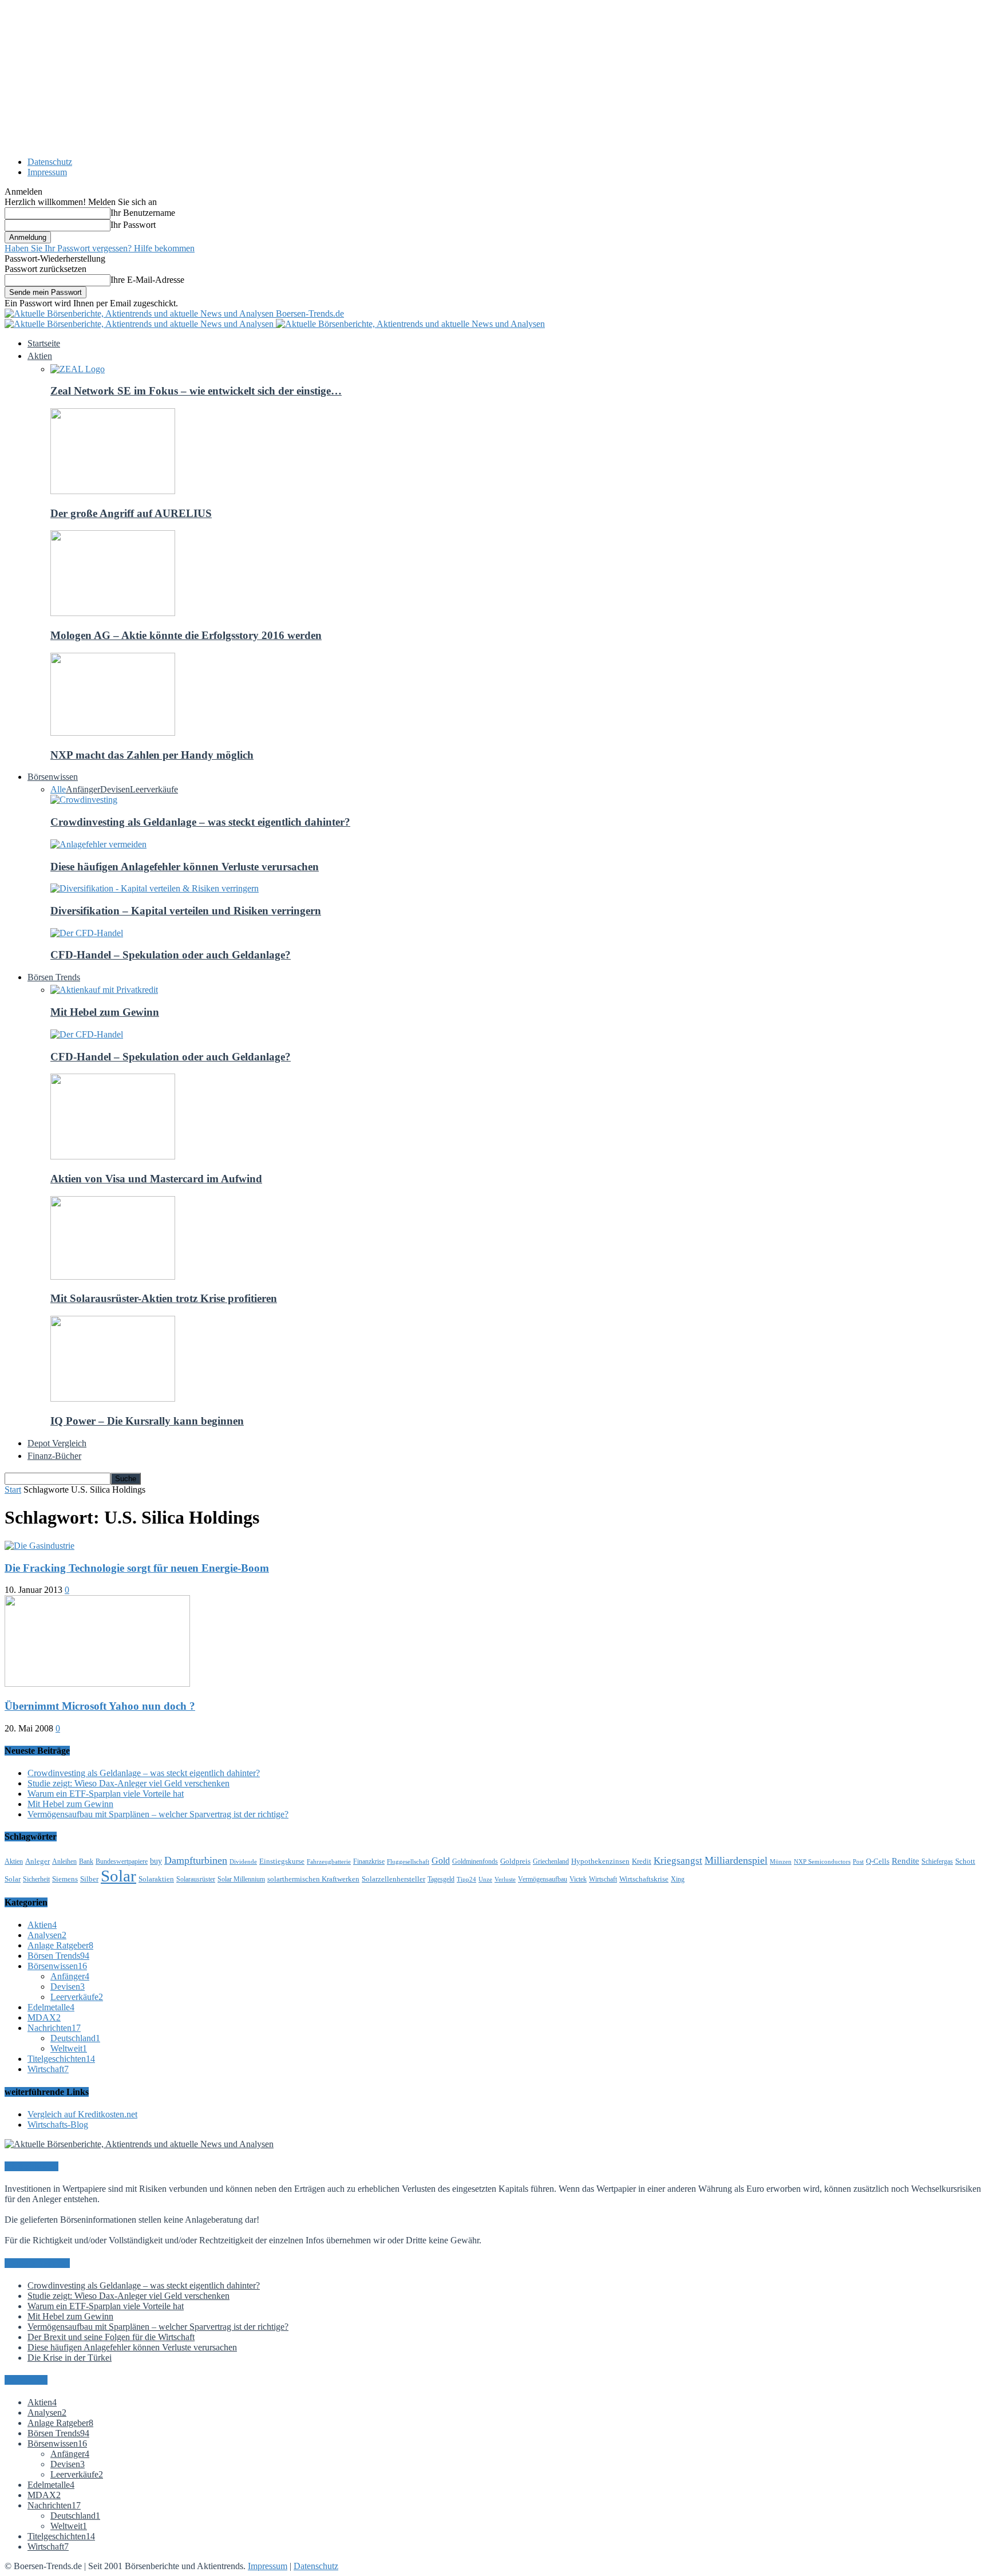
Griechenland (551, 1861)
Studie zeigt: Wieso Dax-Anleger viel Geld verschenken (128, 1783)
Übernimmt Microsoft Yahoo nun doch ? (100, 1706)
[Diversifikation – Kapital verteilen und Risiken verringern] (155, 888)
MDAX (44, 2017)
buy (156, 1861)
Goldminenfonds (475, 1861)
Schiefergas (937, 1861)
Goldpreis (515, 1861)
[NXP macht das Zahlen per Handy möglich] (113, 733)
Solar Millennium (241, 1879)
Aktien (14, 1861)
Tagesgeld (441, 1879)
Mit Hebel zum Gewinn (105, 1012)
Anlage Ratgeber (60, 1945)
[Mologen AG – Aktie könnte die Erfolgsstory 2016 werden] (113, 613)
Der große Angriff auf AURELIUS (131, 513)
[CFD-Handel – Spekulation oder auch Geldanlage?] (87, 933)
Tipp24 (466, 1879)
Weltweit (69, 2048)
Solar (118, 1876)
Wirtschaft (603, 1879)
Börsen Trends (58, 1956)
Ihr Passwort (133, 225)
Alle (58, 789)
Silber (89, 1879)
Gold (441, 1861)
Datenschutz (50, 162)
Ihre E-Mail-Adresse (147, 280)
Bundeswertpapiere (122, 1861)
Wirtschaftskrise (644, 1879)
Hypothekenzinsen (600, 1861)
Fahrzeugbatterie (329, 1862)
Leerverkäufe (154, 789)
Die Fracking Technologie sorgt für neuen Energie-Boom (137, 1568)
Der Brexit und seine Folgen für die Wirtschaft (111, 2337)
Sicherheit (36, 1879)
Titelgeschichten (61, 2059)
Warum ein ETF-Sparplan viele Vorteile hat (106, 1794)
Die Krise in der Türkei (70, 2358)
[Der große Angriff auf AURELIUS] (113, 491)
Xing (678, 1879)
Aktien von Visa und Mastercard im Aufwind (156, 1179)
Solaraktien (156, 1879)
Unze (485, 1879)
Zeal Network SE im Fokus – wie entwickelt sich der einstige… (196, 391)
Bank (86, 1861)
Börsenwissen (57, 1966)
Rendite (905, 1861)
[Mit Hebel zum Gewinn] (104, 990)
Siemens (65, 1879)
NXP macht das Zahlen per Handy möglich (152, 755)
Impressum (47, 172)
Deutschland (75, 2038)
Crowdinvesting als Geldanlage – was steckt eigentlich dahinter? (200, 822)
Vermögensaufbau (543, 1879)
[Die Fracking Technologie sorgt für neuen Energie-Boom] (39, 1546)
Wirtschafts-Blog (58, 2125)
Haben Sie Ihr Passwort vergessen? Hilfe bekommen (100, 248)
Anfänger (83, 789)
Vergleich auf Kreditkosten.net (82, 2114)
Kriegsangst (678, 1861)
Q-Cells (878, 1861)
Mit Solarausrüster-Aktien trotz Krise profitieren (164, 1298)
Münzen (781, 1862)
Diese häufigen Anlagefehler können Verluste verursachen (185, 867)
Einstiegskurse (282, 1861)
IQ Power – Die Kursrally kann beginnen (147, 1421)
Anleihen (64, 1861)
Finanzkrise (369, 1861)
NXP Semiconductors (822, 1862)
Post (858, 1862)
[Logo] (140, 324)
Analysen (47, 1935)
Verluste (505, 1879)
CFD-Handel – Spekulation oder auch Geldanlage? (171, 955)
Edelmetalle (51, 2007)
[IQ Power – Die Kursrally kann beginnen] (113, 1399)
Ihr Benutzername (143, 213)
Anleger (37, 1861)
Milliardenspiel (736, 1860)
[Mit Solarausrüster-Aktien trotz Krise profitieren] (113, 1277)
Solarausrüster (196, 1879)
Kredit (642, 1861)
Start (13, 1490)
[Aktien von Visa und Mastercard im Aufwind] (113, 1156)
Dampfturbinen (196, 1860)
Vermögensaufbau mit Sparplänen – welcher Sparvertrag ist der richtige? (158, 1814)
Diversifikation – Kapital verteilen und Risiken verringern (186, 911)
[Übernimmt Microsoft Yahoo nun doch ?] (97, 1684)
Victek (578, 1879)
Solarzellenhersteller (393, 1879)
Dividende (243, 1862)
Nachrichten (54, 2028)
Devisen (115, 789)
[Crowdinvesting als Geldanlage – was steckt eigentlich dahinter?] (84, 800)
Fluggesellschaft (408, 1862)
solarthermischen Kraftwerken (313, 1879)
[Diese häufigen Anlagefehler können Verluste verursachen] (98, 844)
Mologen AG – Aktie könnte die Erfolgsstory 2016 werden (186, 635)
